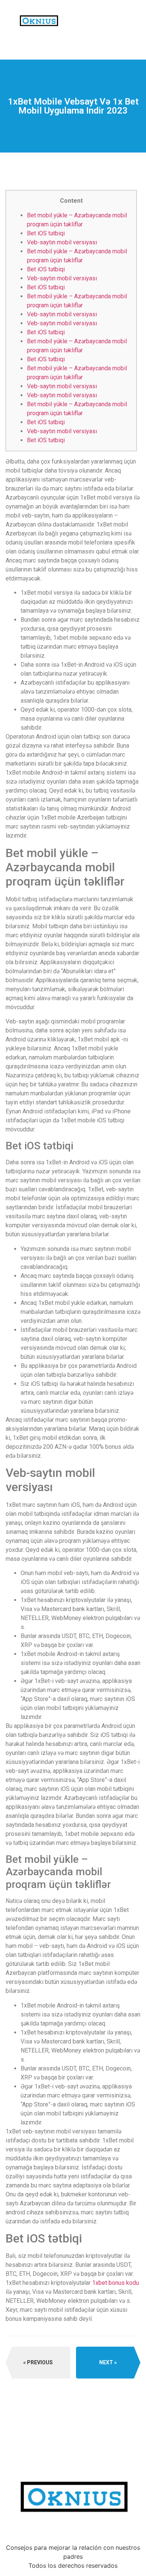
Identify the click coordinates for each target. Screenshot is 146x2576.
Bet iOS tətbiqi (46, 233)
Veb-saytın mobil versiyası (62, 242)
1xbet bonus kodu (115, 2283)
